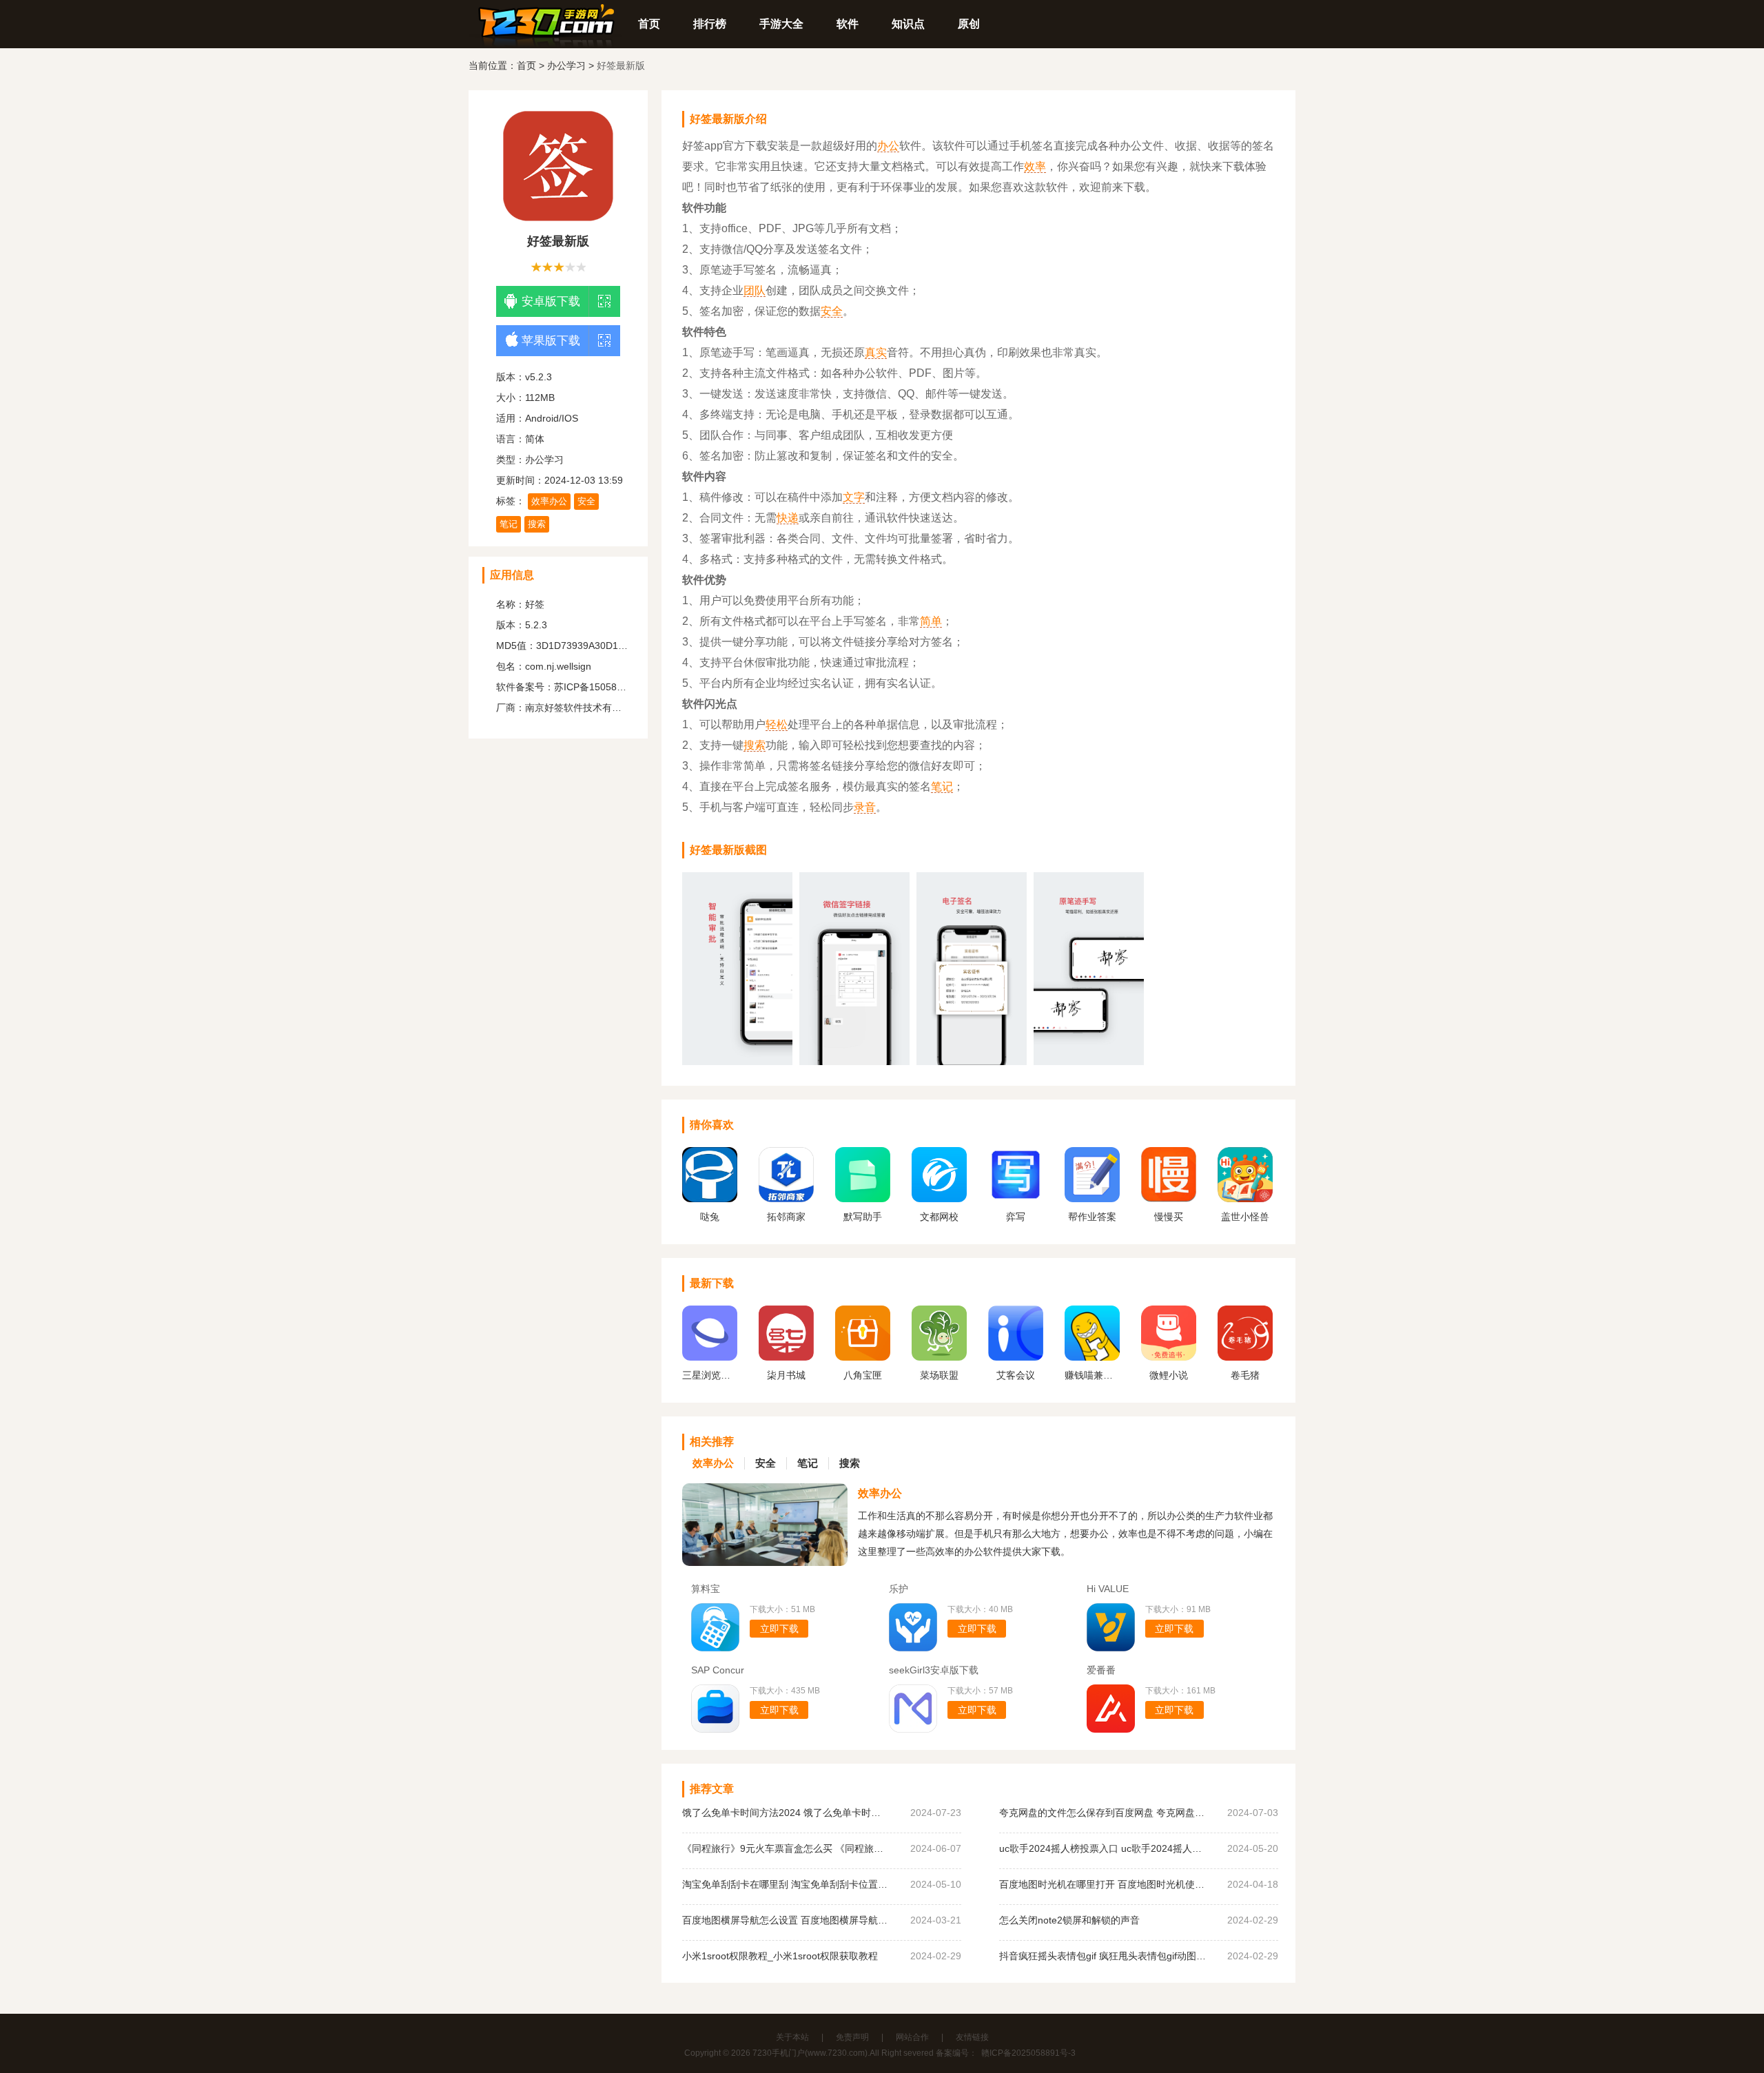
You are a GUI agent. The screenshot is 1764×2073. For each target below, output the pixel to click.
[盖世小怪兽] (1245, 1199)
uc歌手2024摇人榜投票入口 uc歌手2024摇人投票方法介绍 (1102, 1848)
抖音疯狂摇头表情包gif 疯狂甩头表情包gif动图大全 (1102, 1956)
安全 (586, 501)
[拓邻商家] (786, 1199)
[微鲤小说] (1169, 1357)
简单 (931, 621)
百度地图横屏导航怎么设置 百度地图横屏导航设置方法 (786, 1920)
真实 (876, 352)
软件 (848, 24)
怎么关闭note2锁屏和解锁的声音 (1069, 1920)
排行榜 (710, 24)
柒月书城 (786, 1375)
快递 (788, 518)
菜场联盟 (939, 1375)
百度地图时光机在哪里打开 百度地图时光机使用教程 (1102, 1884)
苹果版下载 (551, 341)
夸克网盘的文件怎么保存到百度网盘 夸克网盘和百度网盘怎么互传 (1102, 1813)
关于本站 (792, 2037)
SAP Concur (718, 1670)
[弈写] (1016, 1199)
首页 (649, 24)
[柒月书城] (786, 1357)
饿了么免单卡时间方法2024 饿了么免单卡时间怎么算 (786, 1813)
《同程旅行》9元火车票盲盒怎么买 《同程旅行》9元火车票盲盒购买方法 (786, 1848)
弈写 (1016, 1217)
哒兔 (710, 1217)
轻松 (777, 724)
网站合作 (912, 2037)
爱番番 (1101, 1670)
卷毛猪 (1245, 1375)
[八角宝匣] (863, 1357)
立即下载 (779, 1629)
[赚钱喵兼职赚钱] (1092, 1357)
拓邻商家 (786, 1217)
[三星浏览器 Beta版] (710, 1357)
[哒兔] (710, 1199)
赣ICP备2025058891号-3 (1028, 2053)
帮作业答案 (1092, 1217)
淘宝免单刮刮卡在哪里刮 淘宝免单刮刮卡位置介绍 (786, 1884)
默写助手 (863, 1217)
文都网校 (939, 1217)
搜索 (537, 524)
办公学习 (566, 65)
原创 (969, 24)
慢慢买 (1169, 1217)
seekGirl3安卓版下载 (934, 1670)
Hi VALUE (1108, 1589)
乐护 (899, 1589)
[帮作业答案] (1092, 1199)
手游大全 (781, 24)
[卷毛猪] (1245, 1357)
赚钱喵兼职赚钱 (1092, 1375)
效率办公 (549, 501)
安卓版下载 (551, 301)
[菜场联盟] (939, 1357)
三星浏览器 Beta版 (710, 1375)
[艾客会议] (1016, 1357)
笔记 (509, 524)
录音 (865, 807)
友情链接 (972, 2037)
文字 (854, 497)
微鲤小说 (1169, 1375)
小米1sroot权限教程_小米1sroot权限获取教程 (780, 1956)
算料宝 (706, 1589)
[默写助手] (863, 1199)
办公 (888, 146)
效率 (1035, 166)
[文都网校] (939, 1199)
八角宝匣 (863, 1375)
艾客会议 (1016, 1375)
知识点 (908, 24)
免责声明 (852, 2037)
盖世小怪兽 (1245, 1217)
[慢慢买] (1169, 1199)
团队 (755, 290)
